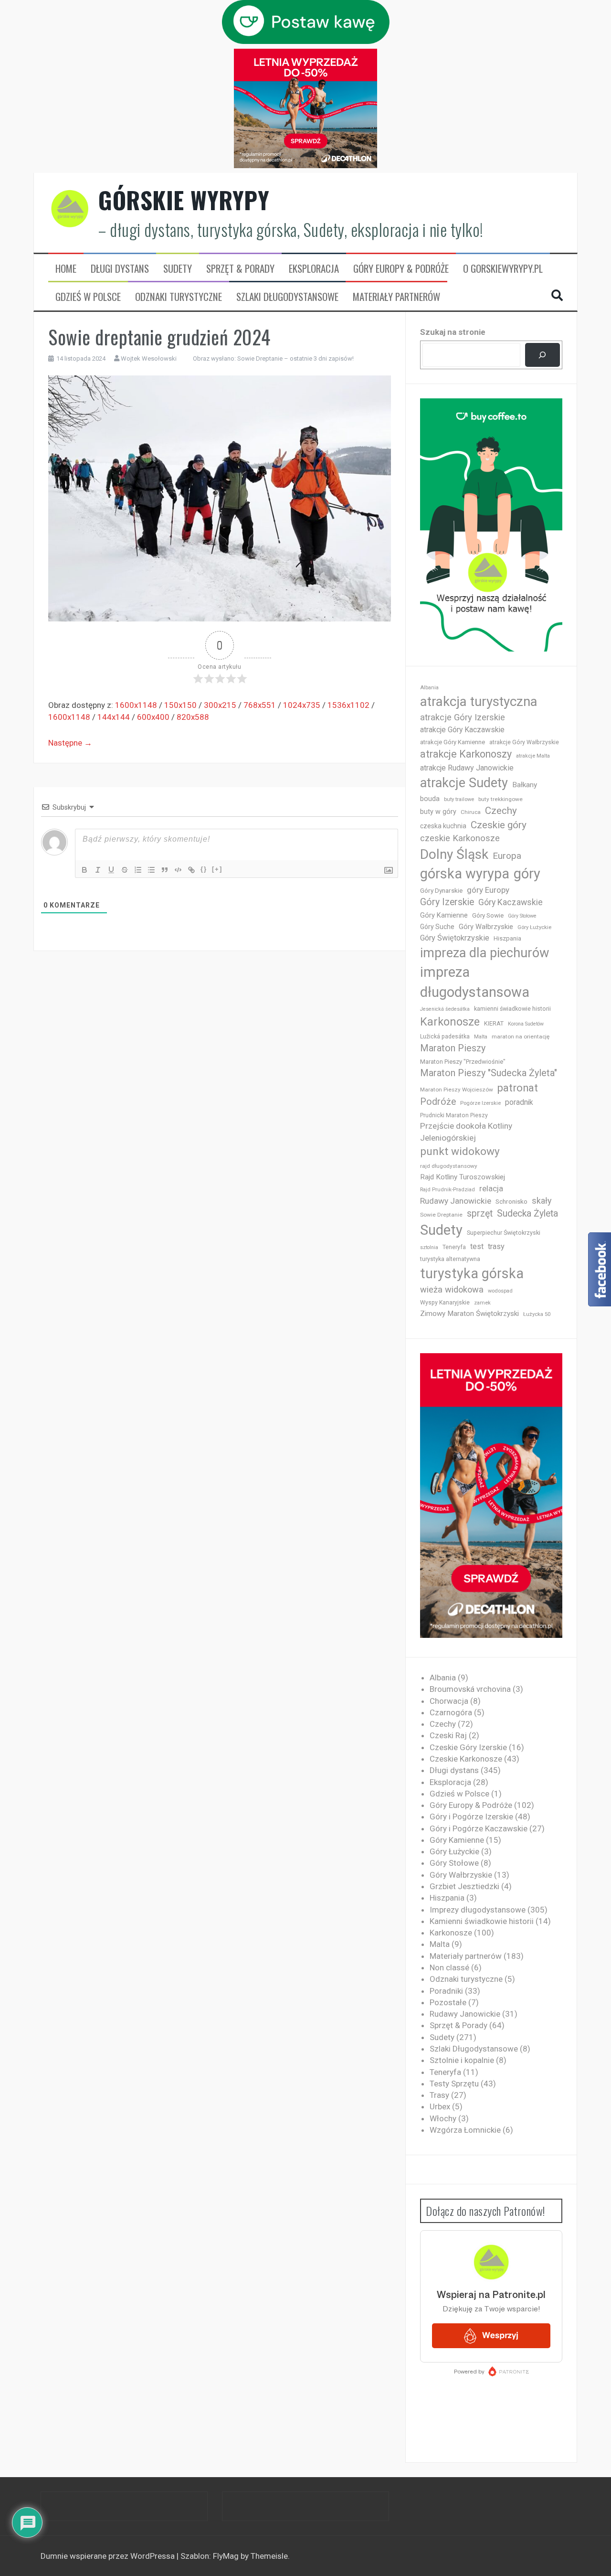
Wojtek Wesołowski (149, 358)
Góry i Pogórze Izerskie (471, 1817)
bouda (430, 799)
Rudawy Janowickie (456, 1201)
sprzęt (480, 1213)
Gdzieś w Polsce (88, 297)
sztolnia (429, 1247)
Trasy (439, 2095)
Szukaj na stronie (453, 332)
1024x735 (302, 705)
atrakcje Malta (533, 756)
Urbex (440, 2106)
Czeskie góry (499, 825)
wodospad (500, 1291)
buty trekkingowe (500, 799)
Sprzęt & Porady (240, 268)
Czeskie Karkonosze (466, 1759)
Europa (507, 856)
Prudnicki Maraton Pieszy (454, 1115)
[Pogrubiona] (84, 870)
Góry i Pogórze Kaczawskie (479, 1828)
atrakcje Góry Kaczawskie (462, 730)
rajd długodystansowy (449, 1166)
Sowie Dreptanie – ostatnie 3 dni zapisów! (295, 358)
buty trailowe (459, 799)
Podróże (438, 1102)
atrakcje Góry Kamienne (453, 742)
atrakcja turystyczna (479, 701)
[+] (217, 869)
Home (66, 268)
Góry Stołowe (522, 916)
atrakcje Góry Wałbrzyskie (524, 742)
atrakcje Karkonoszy (466, 754)
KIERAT (494, 1023)
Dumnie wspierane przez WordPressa (109, 2556)
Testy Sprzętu (454, 2084)
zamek (482, 1303)
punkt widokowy (460, 1151)
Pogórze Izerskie (480, 1103)
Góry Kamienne (444, 915)
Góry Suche (437, 927)
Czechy (501, 811)
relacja (491, 1188)
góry (527, 874)
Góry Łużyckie (534, 927)
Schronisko (511, 1201)
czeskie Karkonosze (460, 838)
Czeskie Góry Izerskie (468, 1747)
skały (542, 1201)
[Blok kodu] (178, 870)
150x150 (180, 705)
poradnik (519, 1102)
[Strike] (125, 870)
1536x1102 (348, 705)
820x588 (193, 717)
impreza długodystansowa (475, 982)
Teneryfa (454, 1247)
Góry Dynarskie (441, 890)
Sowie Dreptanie (441, 1215)
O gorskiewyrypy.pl (503, 268)
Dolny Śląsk (454, 854)
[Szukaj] (543, 355)
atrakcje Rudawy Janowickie (467, 768)
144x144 (114, 717)
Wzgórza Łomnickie (465, 2130)
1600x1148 (136, 705)
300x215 (220, 705)
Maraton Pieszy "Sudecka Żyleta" (489, 1073)
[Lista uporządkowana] (138, 870)
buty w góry (438, 812)
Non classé (449, 1967)
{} (204, 869)
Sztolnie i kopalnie (462, 2060)
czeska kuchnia (443, 826)
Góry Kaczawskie (511, 902)
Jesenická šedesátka (445, 1009)
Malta (481, 1037)
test (477, 1246)
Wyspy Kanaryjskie (445, 1303)
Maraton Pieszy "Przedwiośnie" (463, 1062)
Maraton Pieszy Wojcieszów (457, 1090)
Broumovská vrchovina (470, 1689)
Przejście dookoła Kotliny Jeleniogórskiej (466, 1132)
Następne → (70, 743)
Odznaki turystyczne (179, 297)
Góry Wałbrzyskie (486, 927)
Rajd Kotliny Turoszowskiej (463, 1177)
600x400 (153, 717)
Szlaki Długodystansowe (287, 297)
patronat (518, 1088)
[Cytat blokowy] (165, 870)
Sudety (178, 268)
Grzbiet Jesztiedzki (464, 1886)
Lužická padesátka (445, 1037)
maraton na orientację (521, 1037)
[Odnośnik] (191, 870)
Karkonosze (450, 1022)
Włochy (443, 2118)
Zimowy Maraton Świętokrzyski (469, 1314)
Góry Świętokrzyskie (455, 938)
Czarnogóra (451, 1712)
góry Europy (488, 890)
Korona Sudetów (526, 1024)
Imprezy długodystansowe (478, 1910)
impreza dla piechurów (485, 953)
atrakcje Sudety (464, 783)
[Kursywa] (98, 870)
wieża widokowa (452, 1289)
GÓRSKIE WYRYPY (184, 200)
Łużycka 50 (537, 1314)
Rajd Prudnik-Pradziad (448, 1190)
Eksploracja (314, 268)
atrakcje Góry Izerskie (463, 717)
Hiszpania (507, 938)
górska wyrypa (465, 874)
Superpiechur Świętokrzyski (504, 1233)
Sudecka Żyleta (527, 1213)
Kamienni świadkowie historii (482, 1921)
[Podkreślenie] (111, 870)
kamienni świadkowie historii (512, 1009)
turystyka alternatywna (450, 1259)
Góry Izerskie (447, 902)
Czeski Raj (448, 1735)
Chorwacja (449, 1701)
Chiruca (471, 812)
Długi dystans (120, 268)
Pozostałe (448, 2002)
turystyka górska (472, 1273)
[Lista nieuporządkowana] (151, 870)
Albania (429, 688)
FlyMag (226, 2556)
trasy (496, 1246)
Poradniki (446, 1991)
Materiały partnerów (396, 297)
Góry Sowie (488, 915)
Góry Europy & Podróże (401, 268)
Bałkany (525, 785)
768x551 (260, 705)
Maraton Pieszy (453, 1048)
